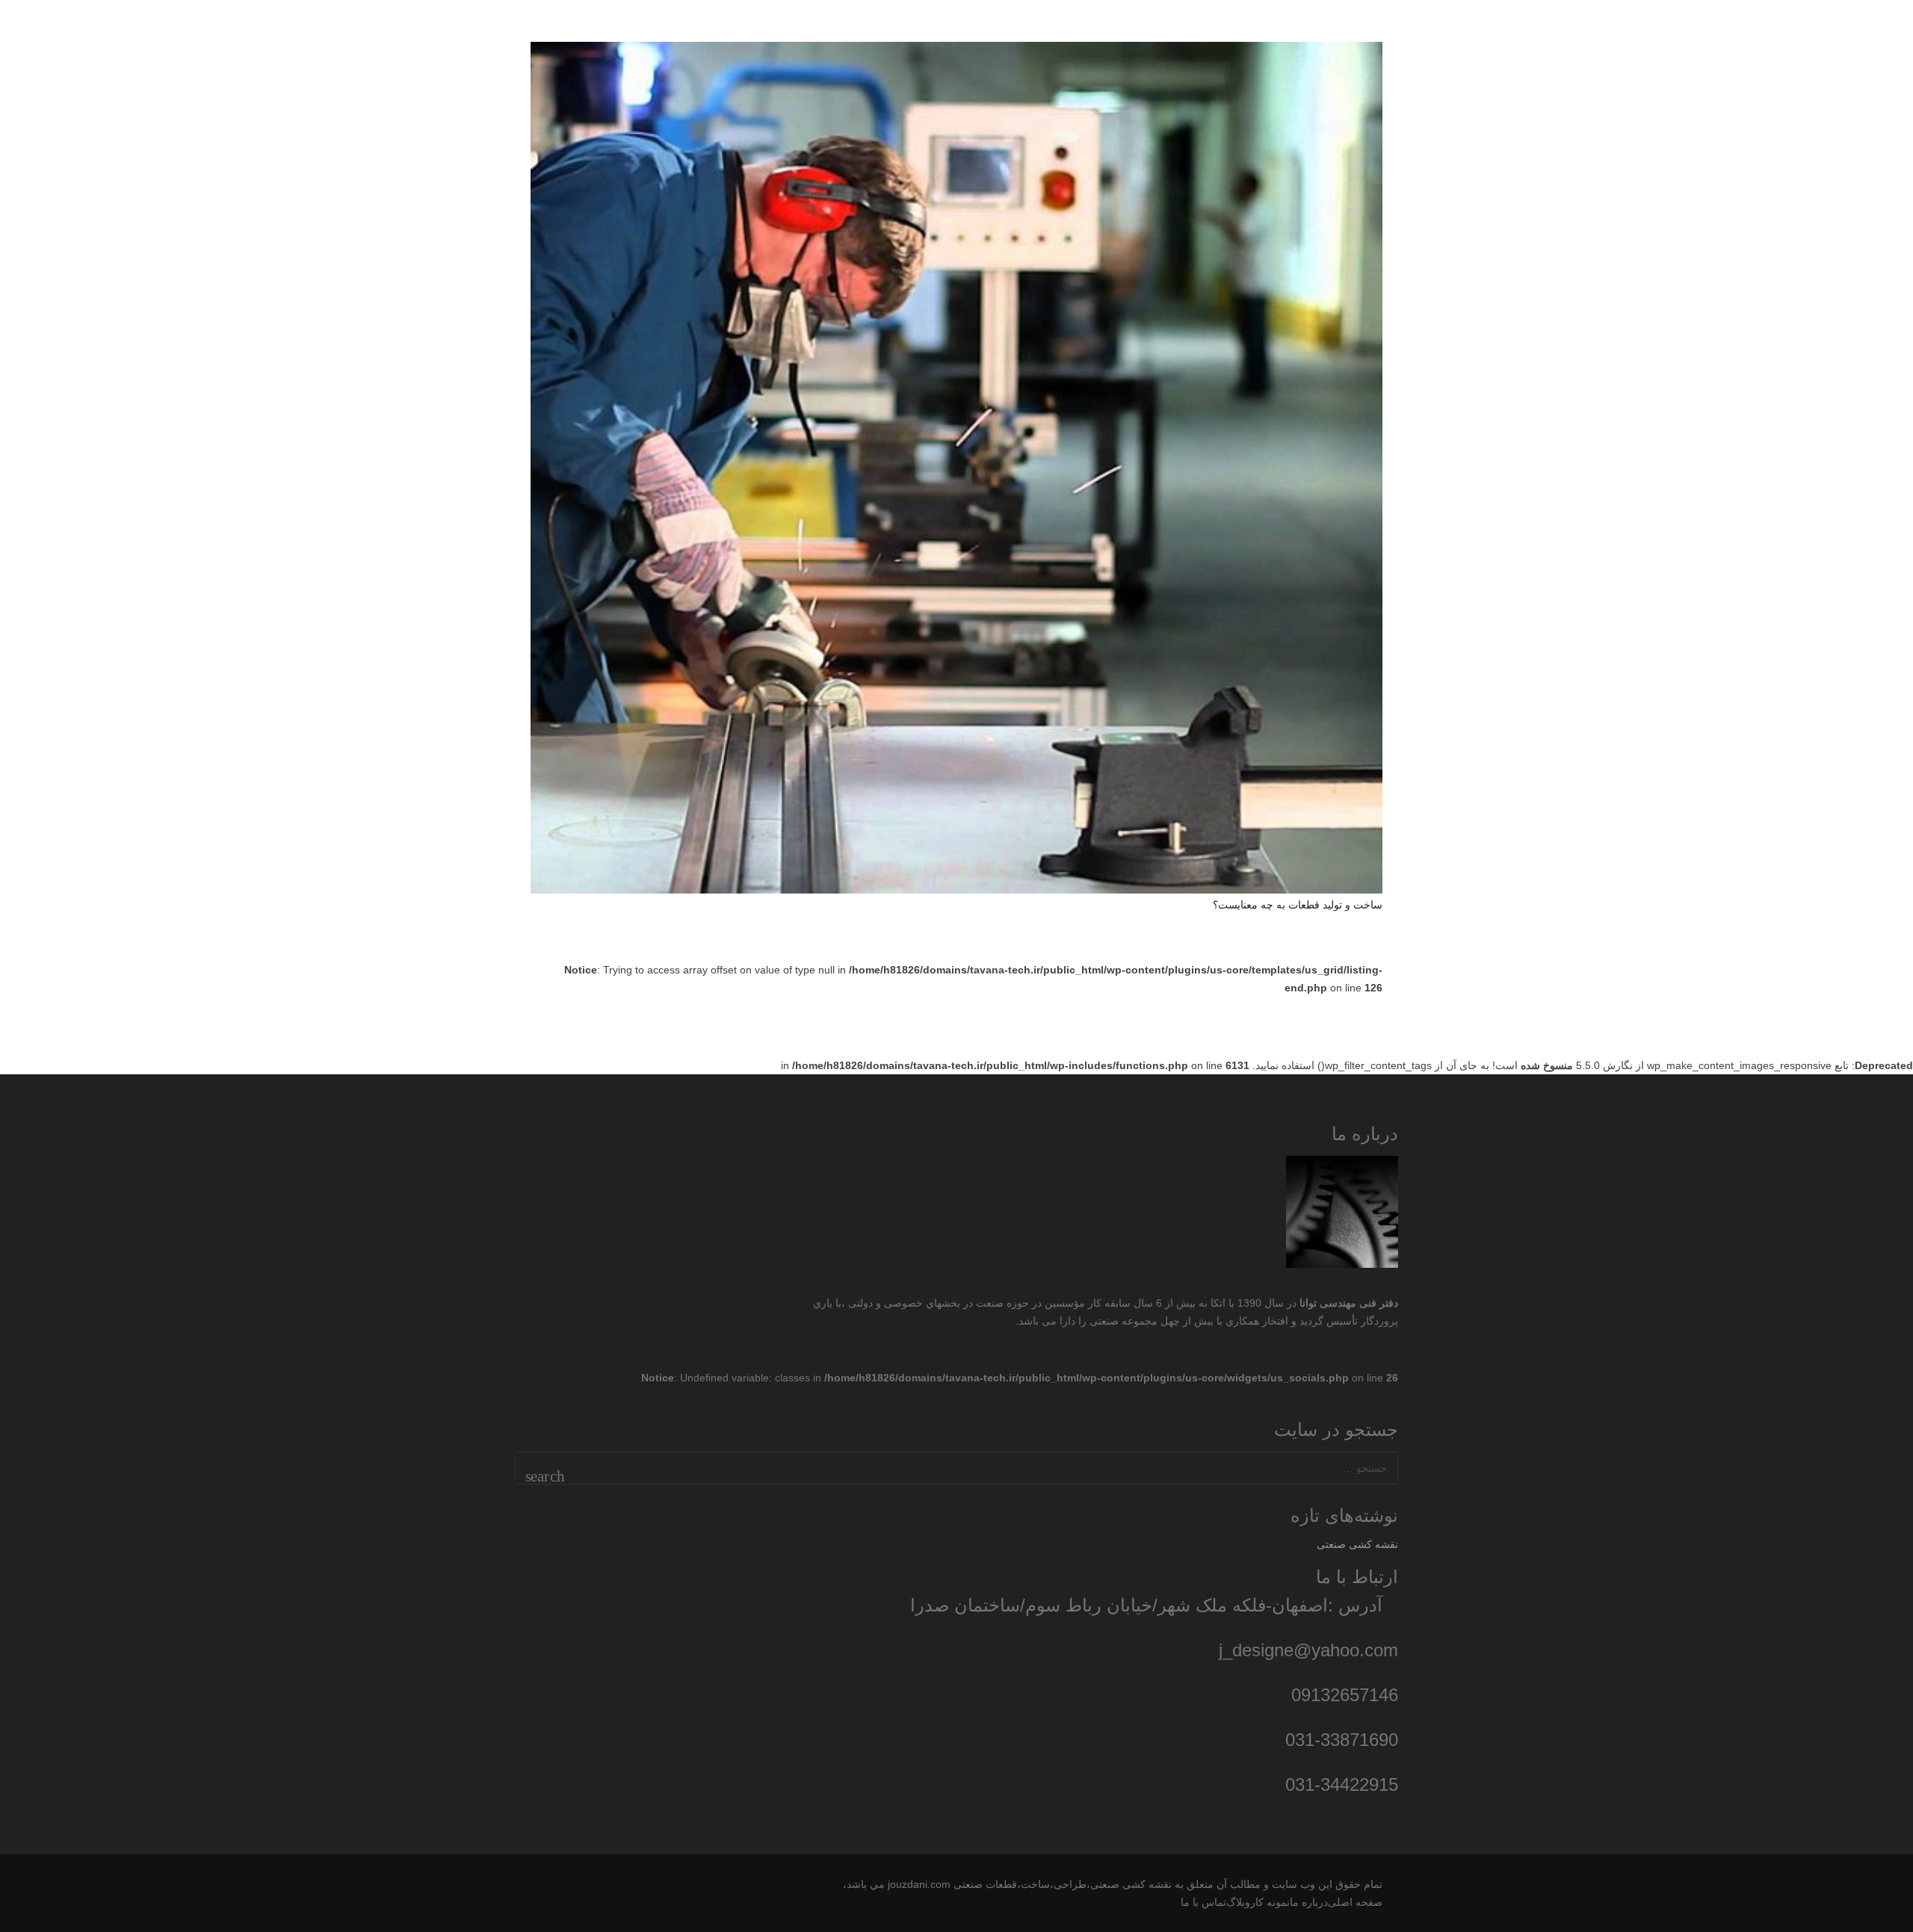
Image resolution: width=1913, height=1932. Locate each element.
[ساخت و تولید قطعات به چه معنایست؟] (956, 468)
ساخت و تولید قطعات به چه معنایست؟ (1298, 905)
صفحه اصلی (1355, 1902)
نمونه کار (1270, 1902)
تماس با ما (1203, 1902)
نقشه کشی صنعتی (1357, 1544)
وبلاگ (1238, 1902)
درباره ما (1309, 1902)
